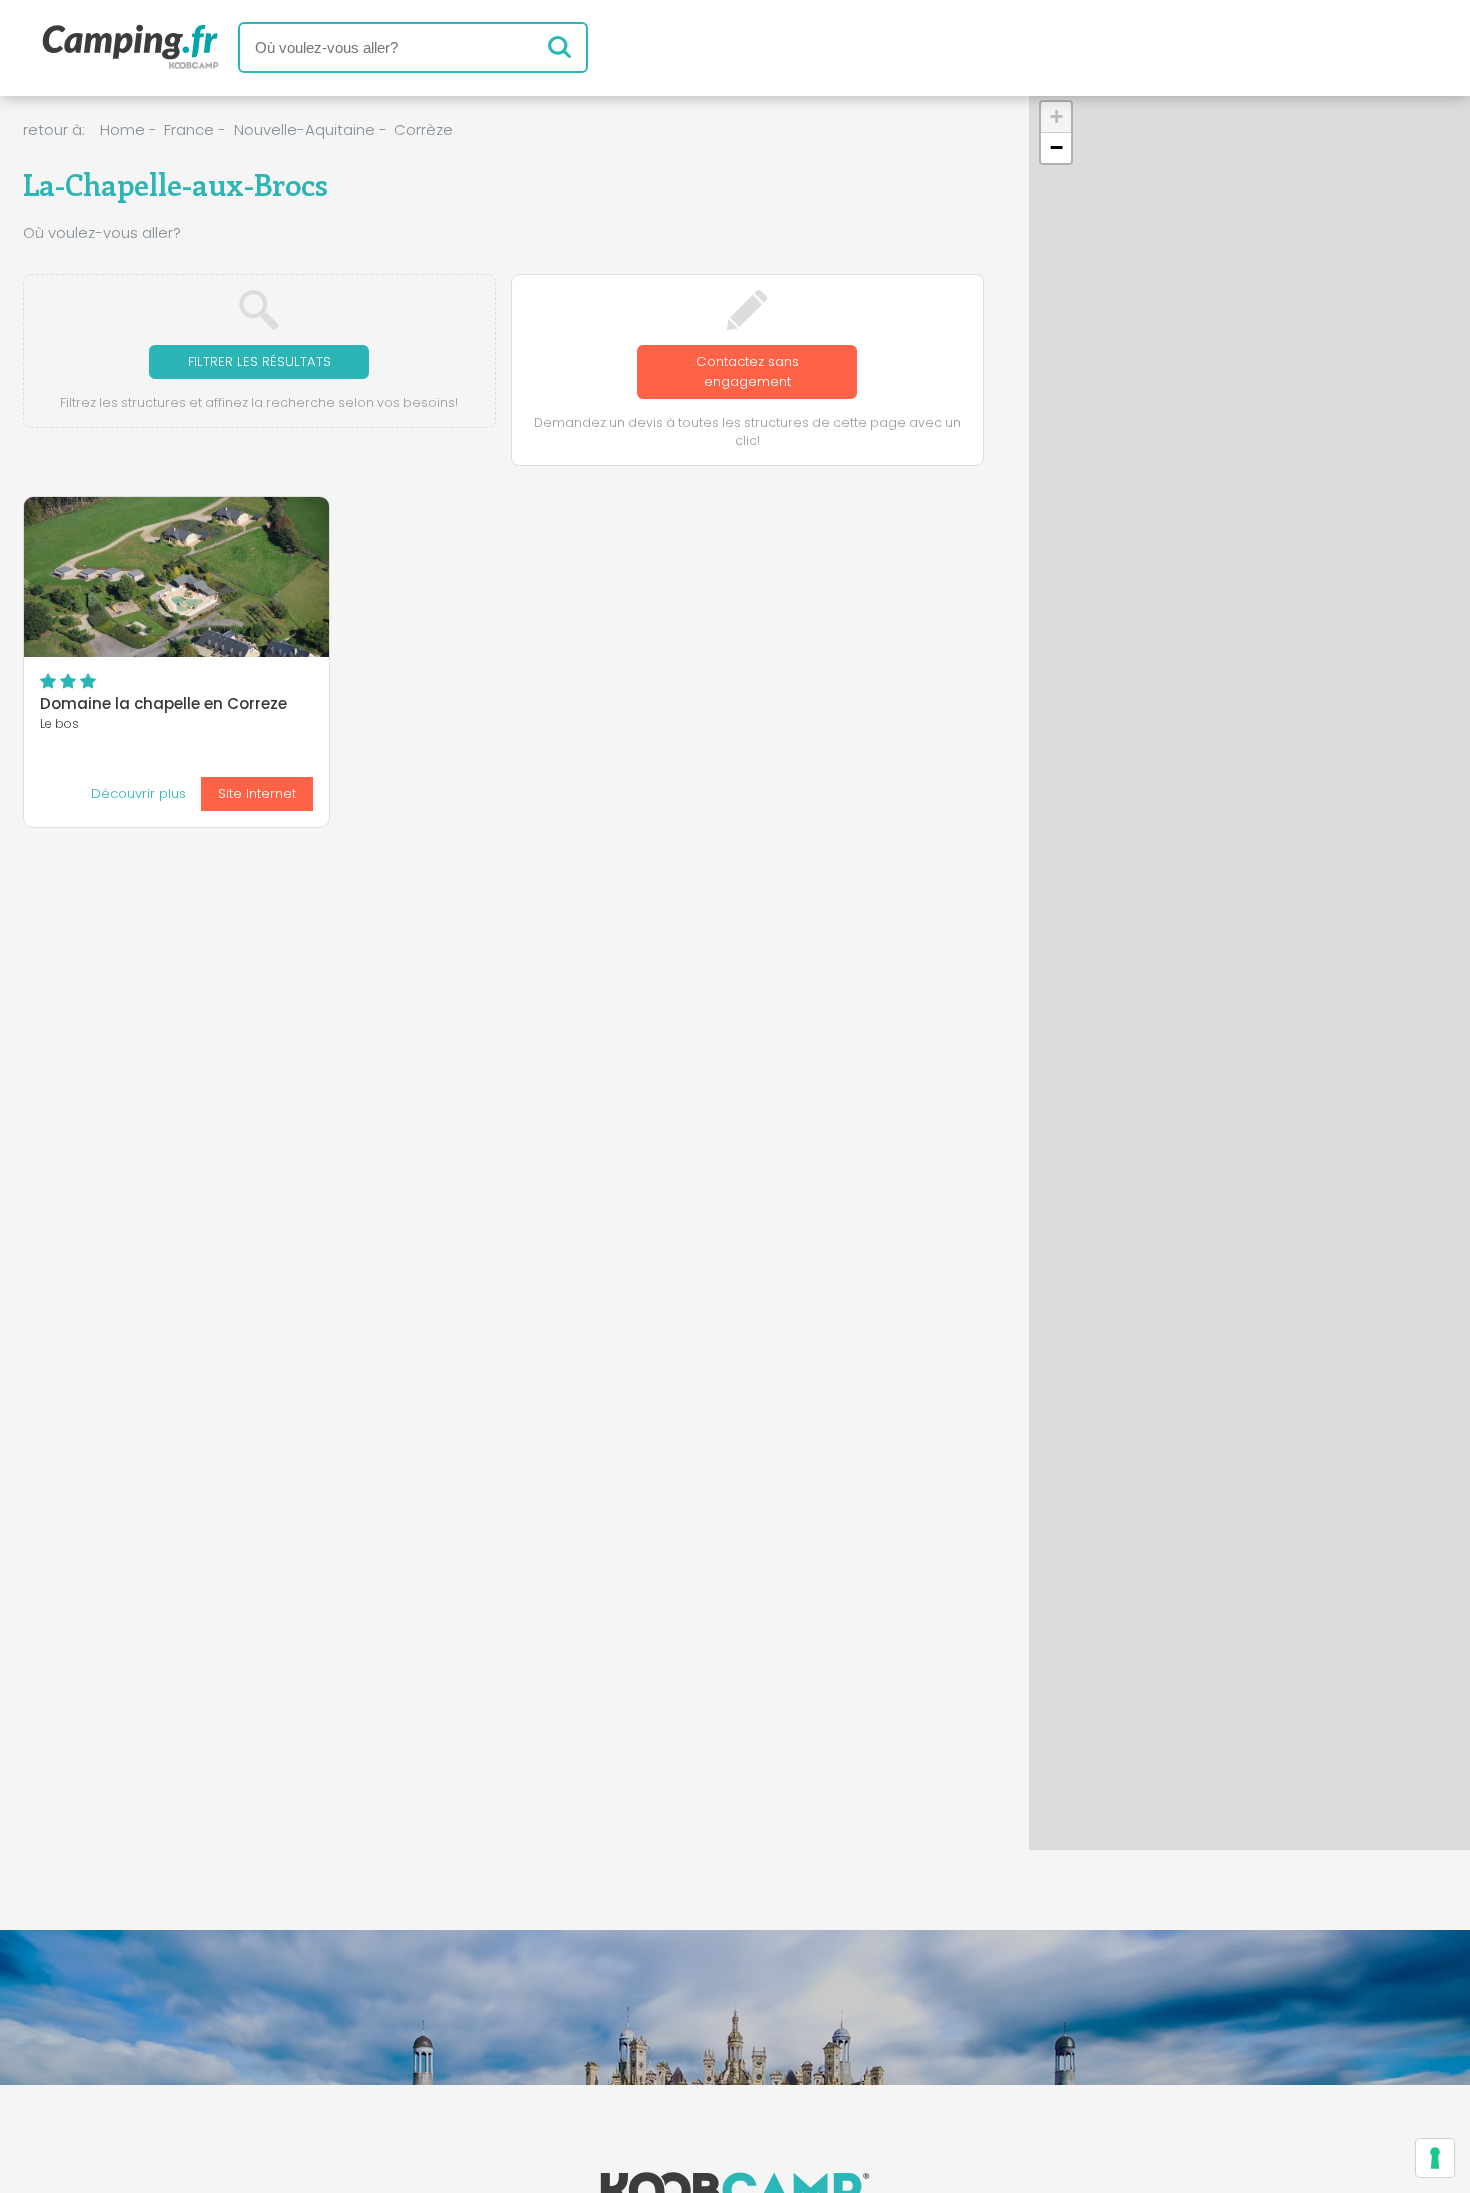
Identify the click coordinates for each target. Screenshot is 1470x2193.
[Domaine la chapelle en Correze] (176, 577)
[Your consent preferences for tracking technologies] (1435, 2158)
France (189, 129)
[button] (1056, 117)
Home (122, 129)
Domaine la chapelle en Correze (163, 703)
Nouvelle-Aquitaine (304, 129)
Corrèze (423, 129)
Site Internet (257, 793)
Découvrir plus (138, 793)
